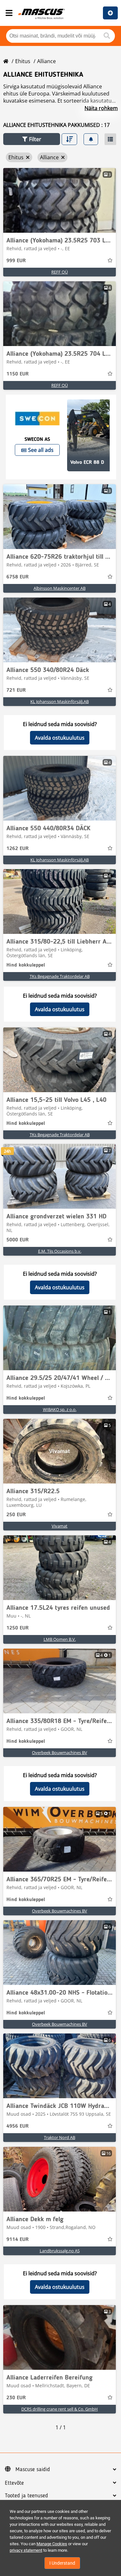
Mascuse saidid (33, 2470)
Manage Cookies (52, 2544)
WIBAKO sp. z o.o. (60, 1409)
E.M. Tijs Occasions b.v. (60, 1251)
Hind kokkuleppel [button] (26, 965)
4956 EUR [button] (18, 2126)
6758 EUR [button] (18, 577)
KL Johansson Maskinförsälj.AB (60, 701)
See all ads (41, 450)
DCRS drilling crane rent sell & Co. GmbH (60, 2409)
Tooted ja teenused (26, 2496)
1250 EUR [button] (18, 1628)
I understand (62, 2563)
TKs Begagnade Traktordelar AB (60, 976)
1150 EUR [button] (18, 374)
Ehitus (23, 61)
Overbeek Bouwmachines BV (60, 1753)
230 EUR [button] (16, 2398)
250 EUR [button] (16, 1515)
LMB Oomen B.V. (60, 1639)
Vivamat (60, 1526)
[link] (60, 200)
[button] (32, 139)
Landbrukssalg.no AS (60, 2251)
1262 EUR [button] (18, 849)
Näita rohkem (101, 108)
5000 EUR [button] (18, 1240)
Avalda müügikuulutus (110, 13)
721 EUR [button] (16, 690)
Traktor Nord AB (60, 2137)
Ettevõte (14, 2483)
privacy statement (26, 2550)
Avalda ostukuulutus (60, 738)
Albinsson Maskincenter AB (60, 588)
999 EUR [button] (16, 261)
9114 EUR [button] (18, 2240)
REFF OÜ (60, 272)
